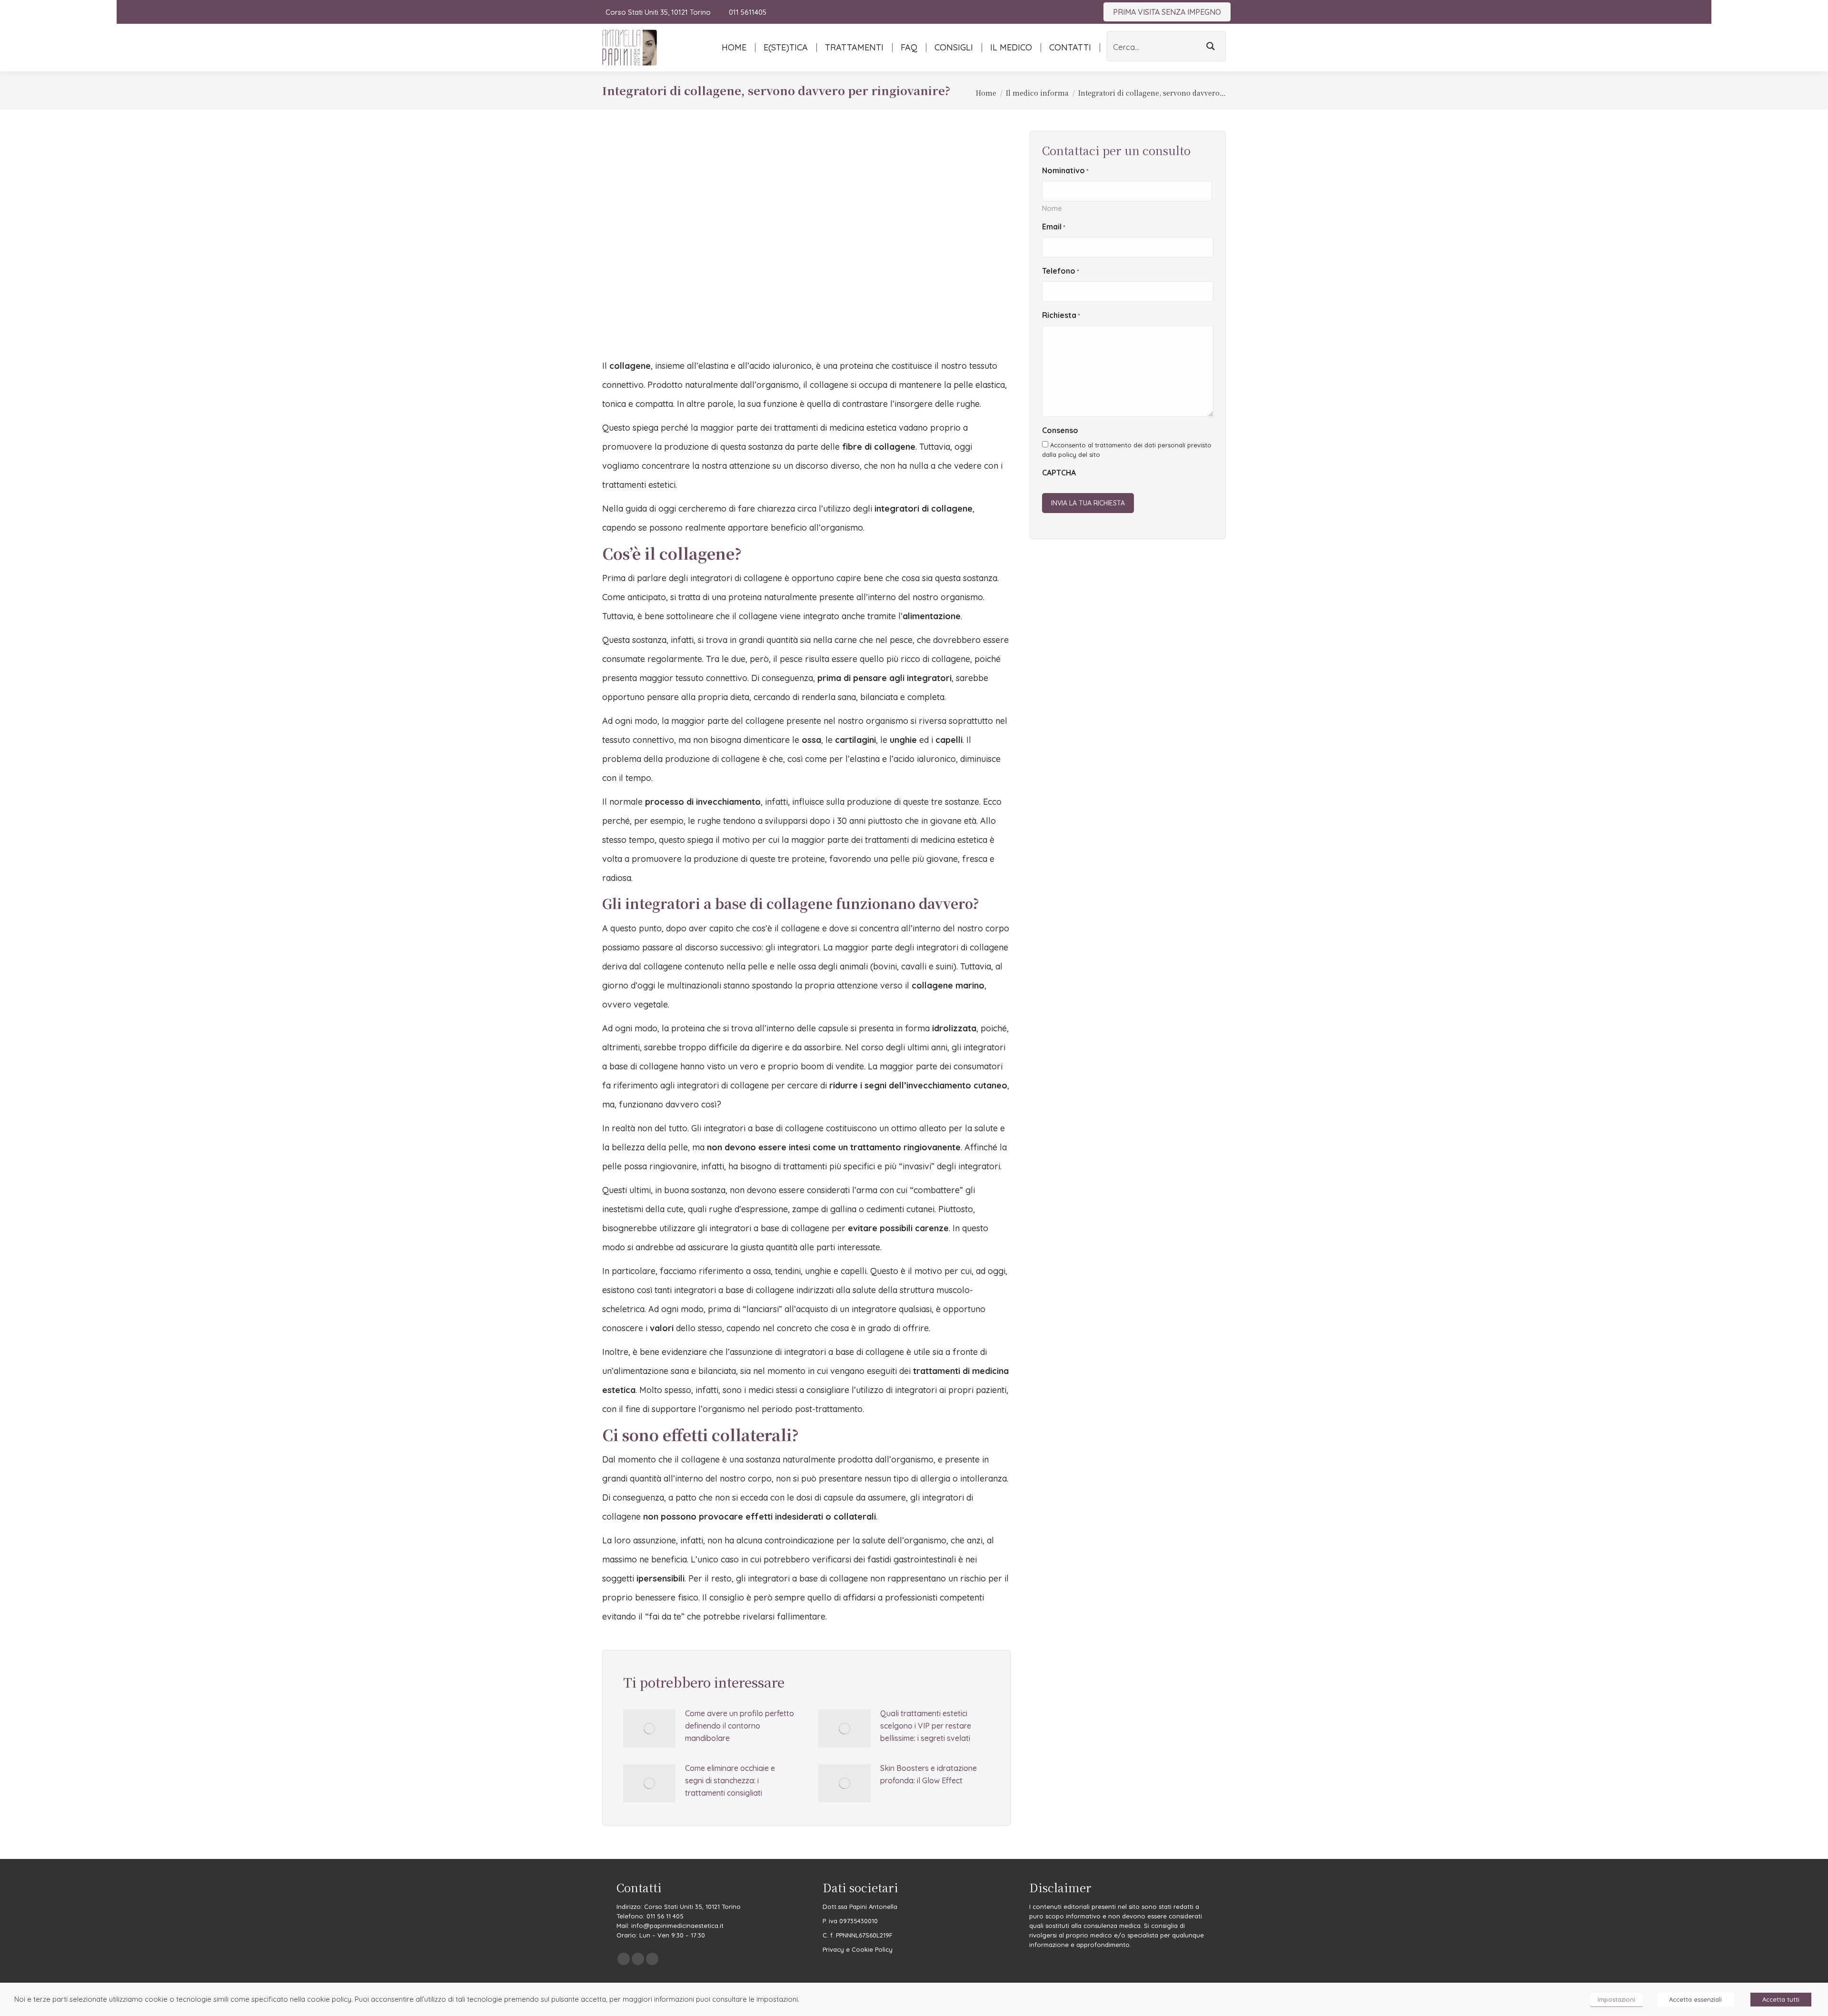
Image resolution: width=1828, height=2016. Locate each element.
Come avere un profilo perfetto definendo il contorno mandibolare (740, 1726)
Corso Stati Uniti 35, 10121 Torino (658, 12)
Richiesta (1061, 315)
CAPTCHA (1059, 473)
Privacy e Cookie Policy (858, 1949)
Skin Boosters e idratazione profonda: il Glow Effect (929, 1774)
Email (1054, 227)
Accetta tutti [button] (1781, 1999)
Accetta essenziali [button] (1695, 1999)
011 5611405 (747, 12)
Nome (1052, 208)
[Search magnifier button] (1211, 46)
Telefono (1061, 271)
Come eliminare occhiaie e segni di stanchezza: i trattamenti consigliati (730, 1780)
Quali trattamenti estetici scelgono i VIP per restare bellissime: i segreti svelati (926, 1726)
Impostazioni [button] (1616, 1999)
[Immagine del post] (649, 1729)
